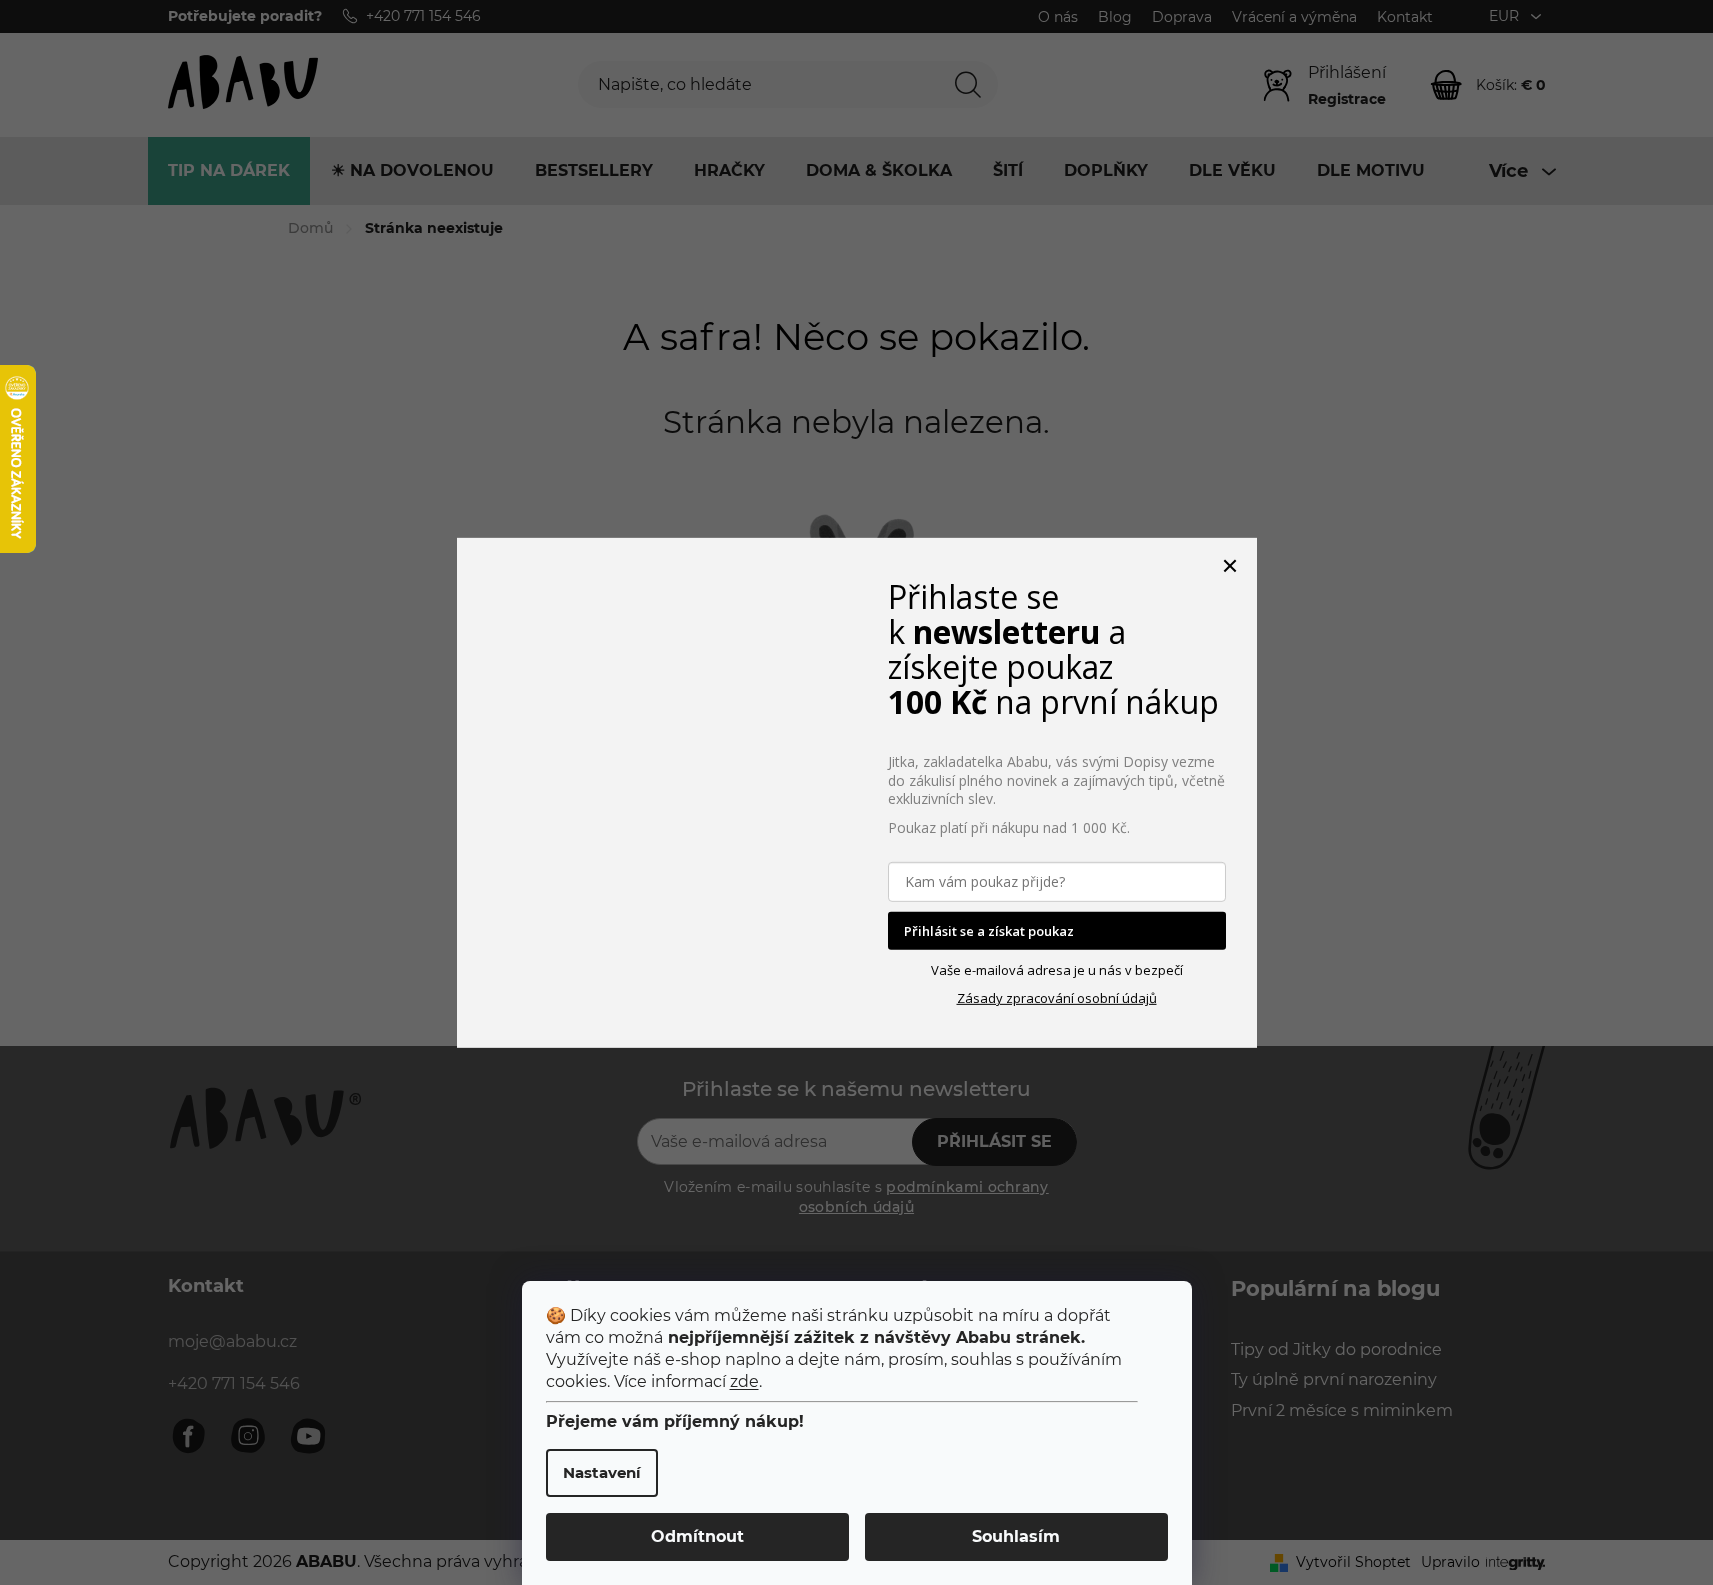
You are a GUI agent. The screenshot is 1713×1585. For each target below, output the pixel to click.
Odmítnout (697, 1536)
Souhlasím (1016, 1536)
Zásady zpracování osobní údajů (1057, 998)
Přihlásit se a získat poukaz (989, 930)
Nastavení (602, 1472)
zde (744, 1381)
